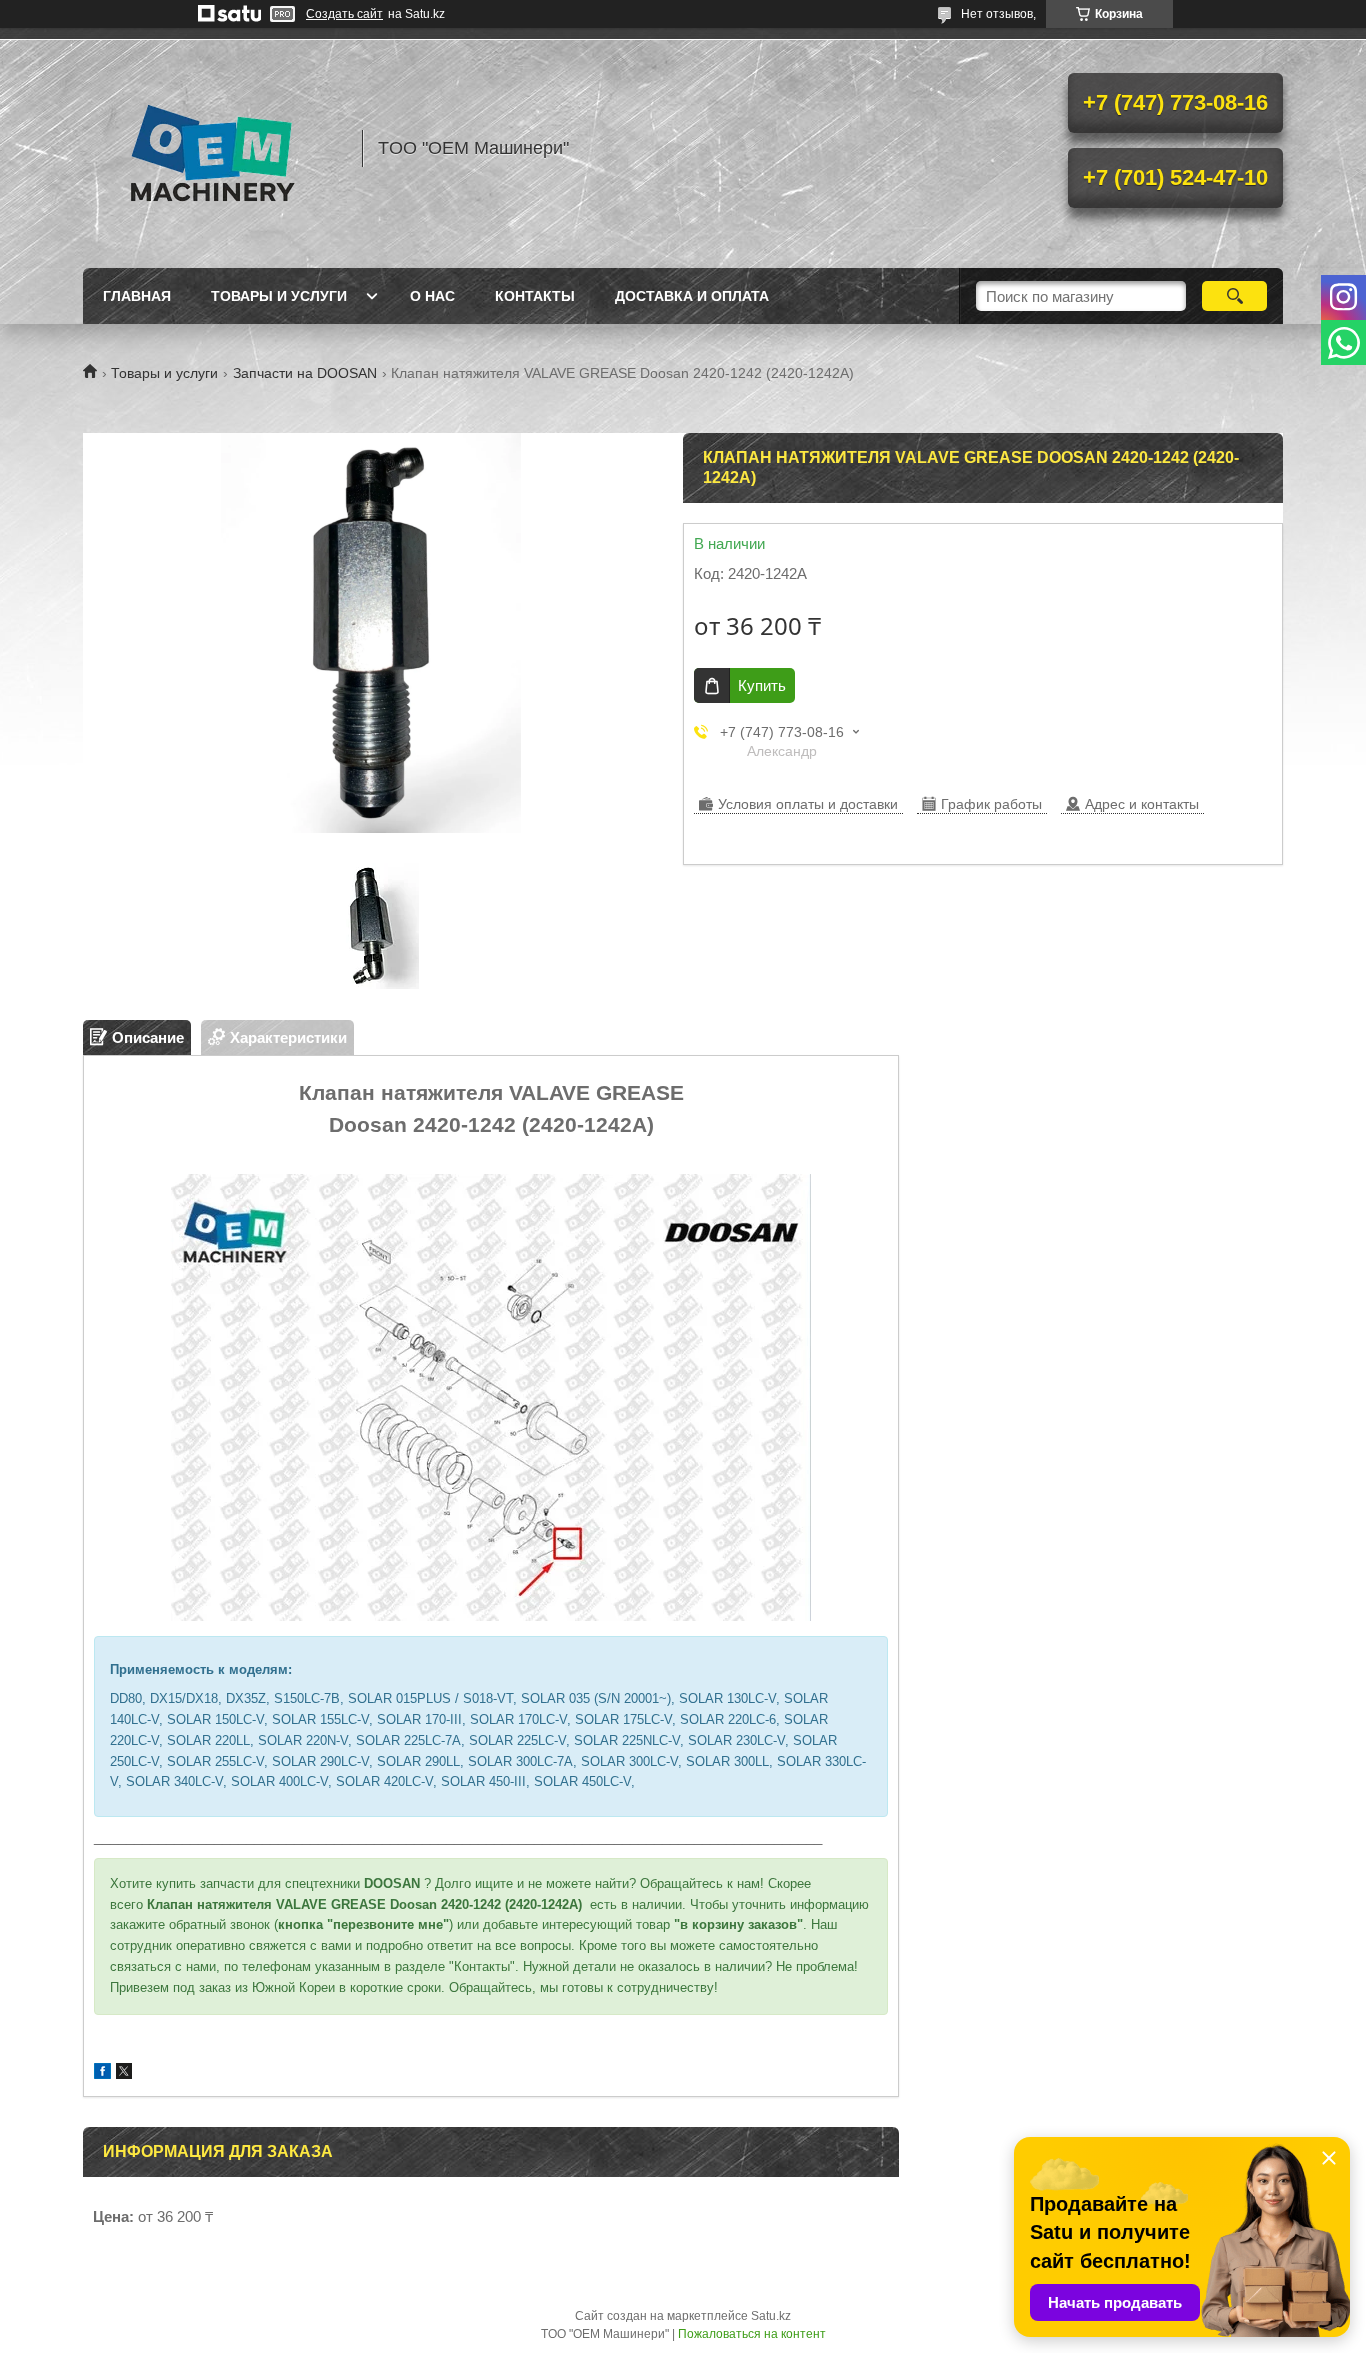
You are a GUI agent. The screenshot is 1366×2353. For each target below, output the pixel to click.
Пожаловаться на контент (752, 2334)
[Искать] (1234, 296)
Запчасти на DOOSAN (305, 373)
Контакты (535, 296)
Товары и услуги (279, 296)
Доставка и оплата (692, 296)
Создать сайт (344, 14)
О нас (432, 296)
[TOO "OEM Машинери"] (213, 148)
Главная (137, 296)
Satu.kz (771, 2316)
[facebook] (102, 2073)
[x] (124, 2073)
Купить (762, 685)
